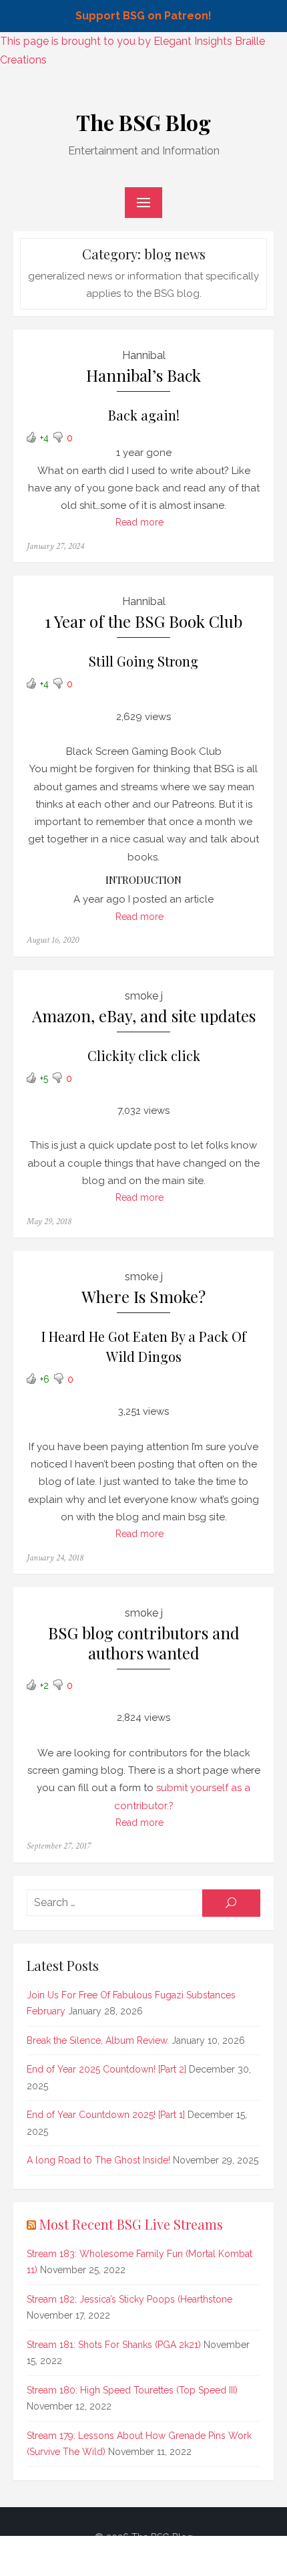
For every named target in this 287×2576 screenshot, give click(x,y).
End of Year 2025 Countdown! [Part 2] (106, 2069)
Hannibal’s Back (143, 375)
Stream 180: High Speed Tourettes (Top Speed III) (132, 2390)
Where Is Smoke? (143, 1297)
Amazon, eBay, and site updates (144, 1016)
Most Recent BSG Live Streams (131, 2224)
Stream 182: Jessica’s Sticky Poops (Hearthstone (129, 2299)
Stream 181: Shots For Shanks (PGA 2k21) (114, 2345)
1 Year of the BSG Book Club (143, 621)
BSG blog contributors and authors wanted (144, 1643)
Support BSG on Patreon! (143, 16)
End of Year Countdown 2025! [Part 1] (106, 2115)
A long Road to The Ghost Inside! (98, 2160)
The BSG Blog (143, 122)
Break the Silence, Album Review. (98, 2040)
